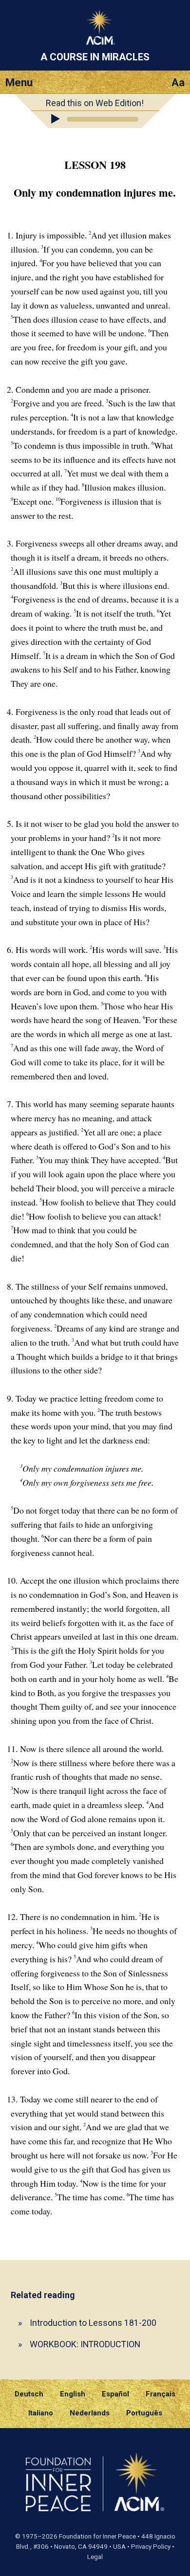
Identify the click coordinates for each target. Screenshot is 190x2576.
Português (144, 2413)
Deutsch (29, 2394)
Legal (95, 2557)
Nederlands (90, 2413)
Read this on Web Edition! (95, 103)
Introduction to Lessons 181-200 (93, 2323)
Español (115, 2394)
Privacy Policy (151, 2547)
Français (161, 2394)
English (73, 2394)
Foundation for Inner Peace (97, 2536)
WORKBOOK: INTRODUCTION (85, 2344)
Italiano (41, 2413)
